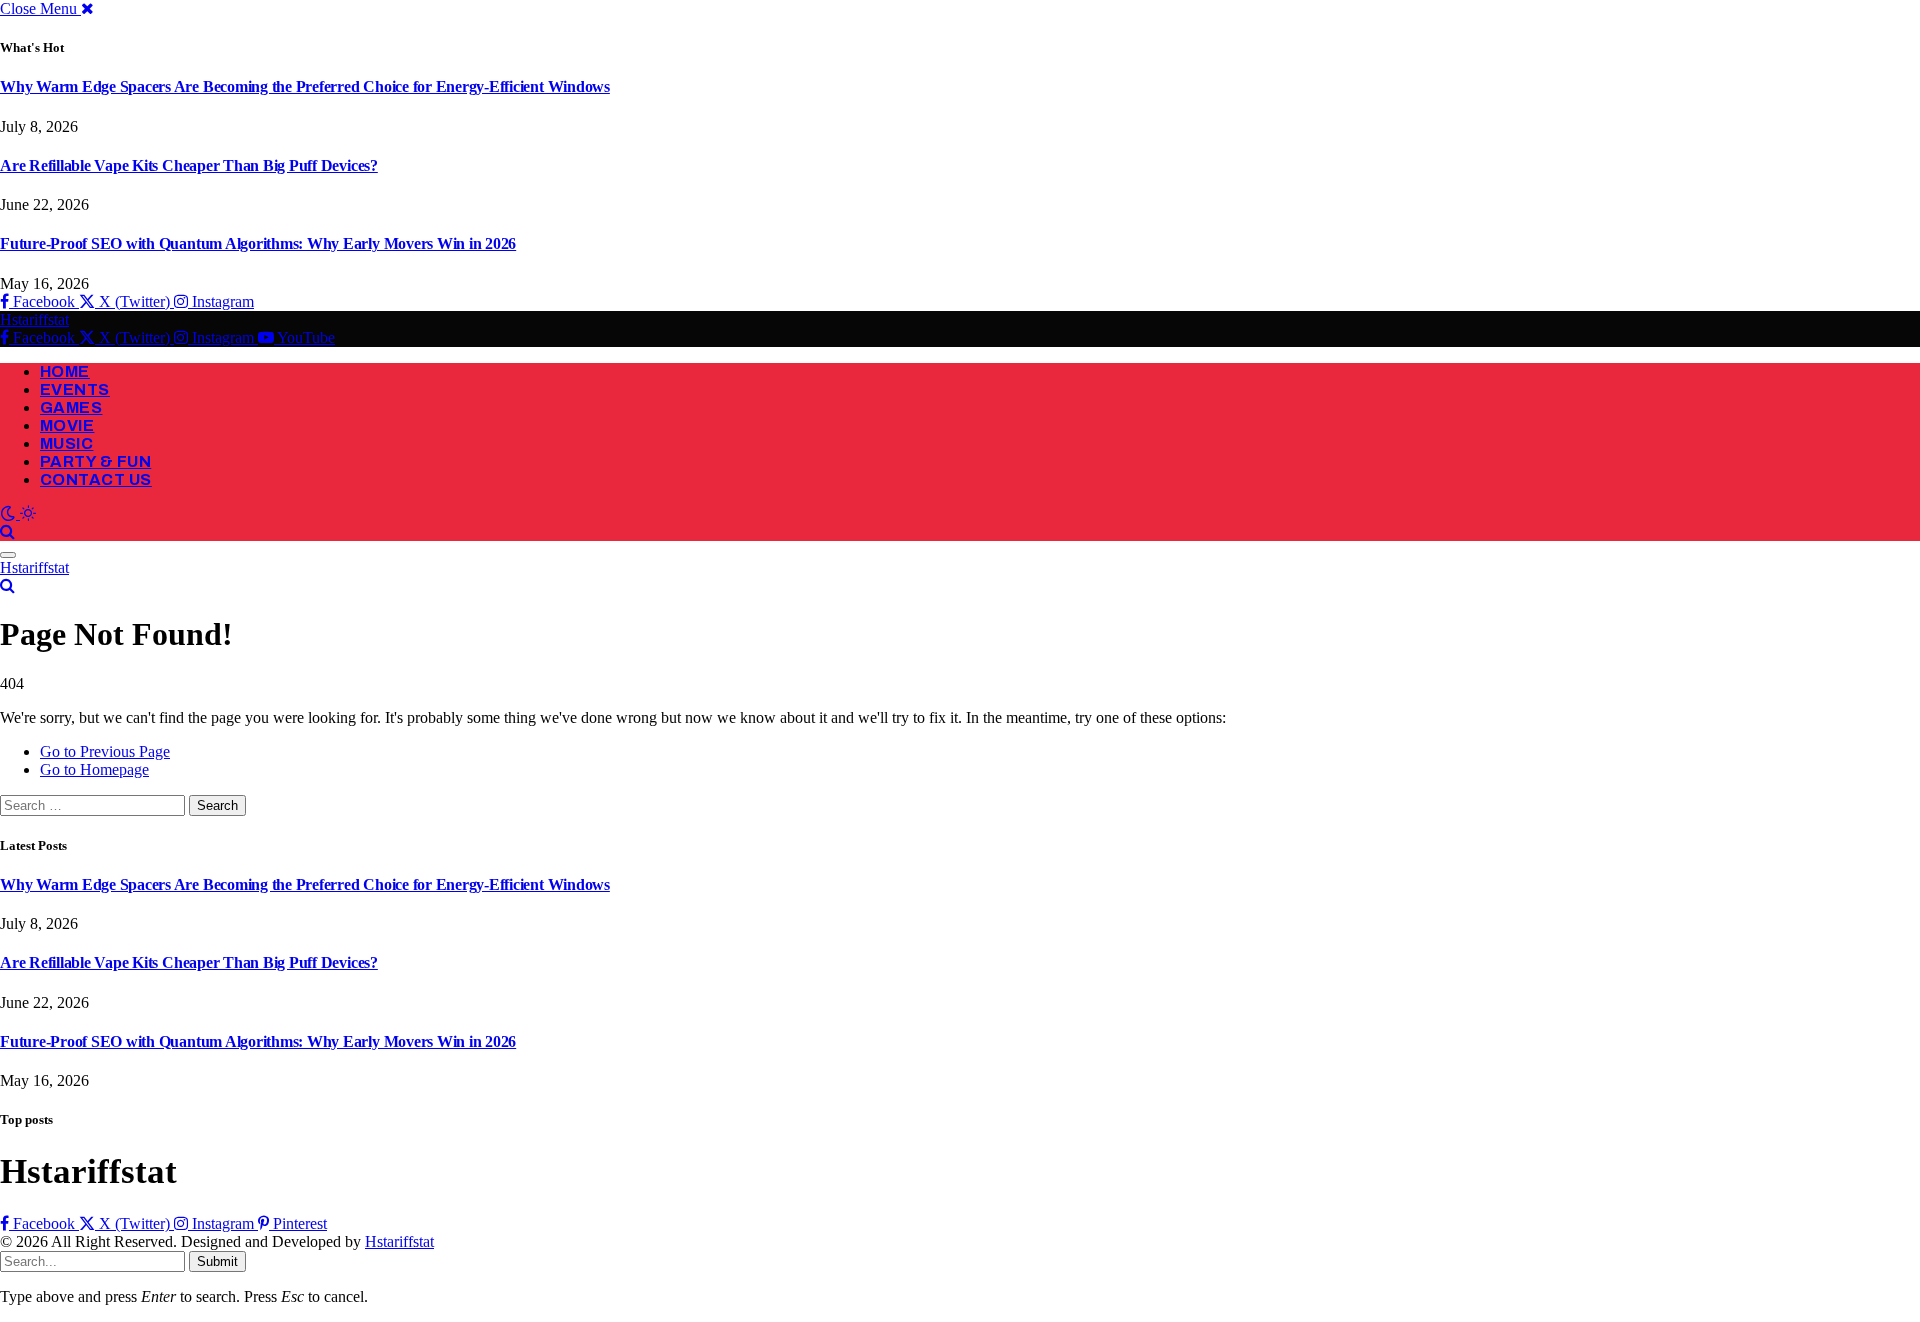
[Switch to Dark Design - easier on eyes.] (10, 513)
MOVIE (67, 425)
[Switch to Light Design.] (28, 513)
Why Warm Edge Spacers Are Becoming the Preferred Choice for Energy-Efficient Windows (305, 86)
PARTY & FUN (95, 461)
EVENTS (75, 389)
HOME (65, 371)
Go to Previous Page (105, 751)
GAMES (71, 407)
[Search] (7, 531)
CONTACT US (96, 479)
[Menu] (8, 555)
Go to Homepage (94, 769)
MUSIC (66, 443)
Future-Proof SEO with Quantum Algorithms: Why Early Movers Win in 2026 (258, 243)
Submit (217, 1261)
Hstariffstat (399, 1241)
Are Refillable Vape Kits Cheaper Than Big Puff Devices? (189, 165)
